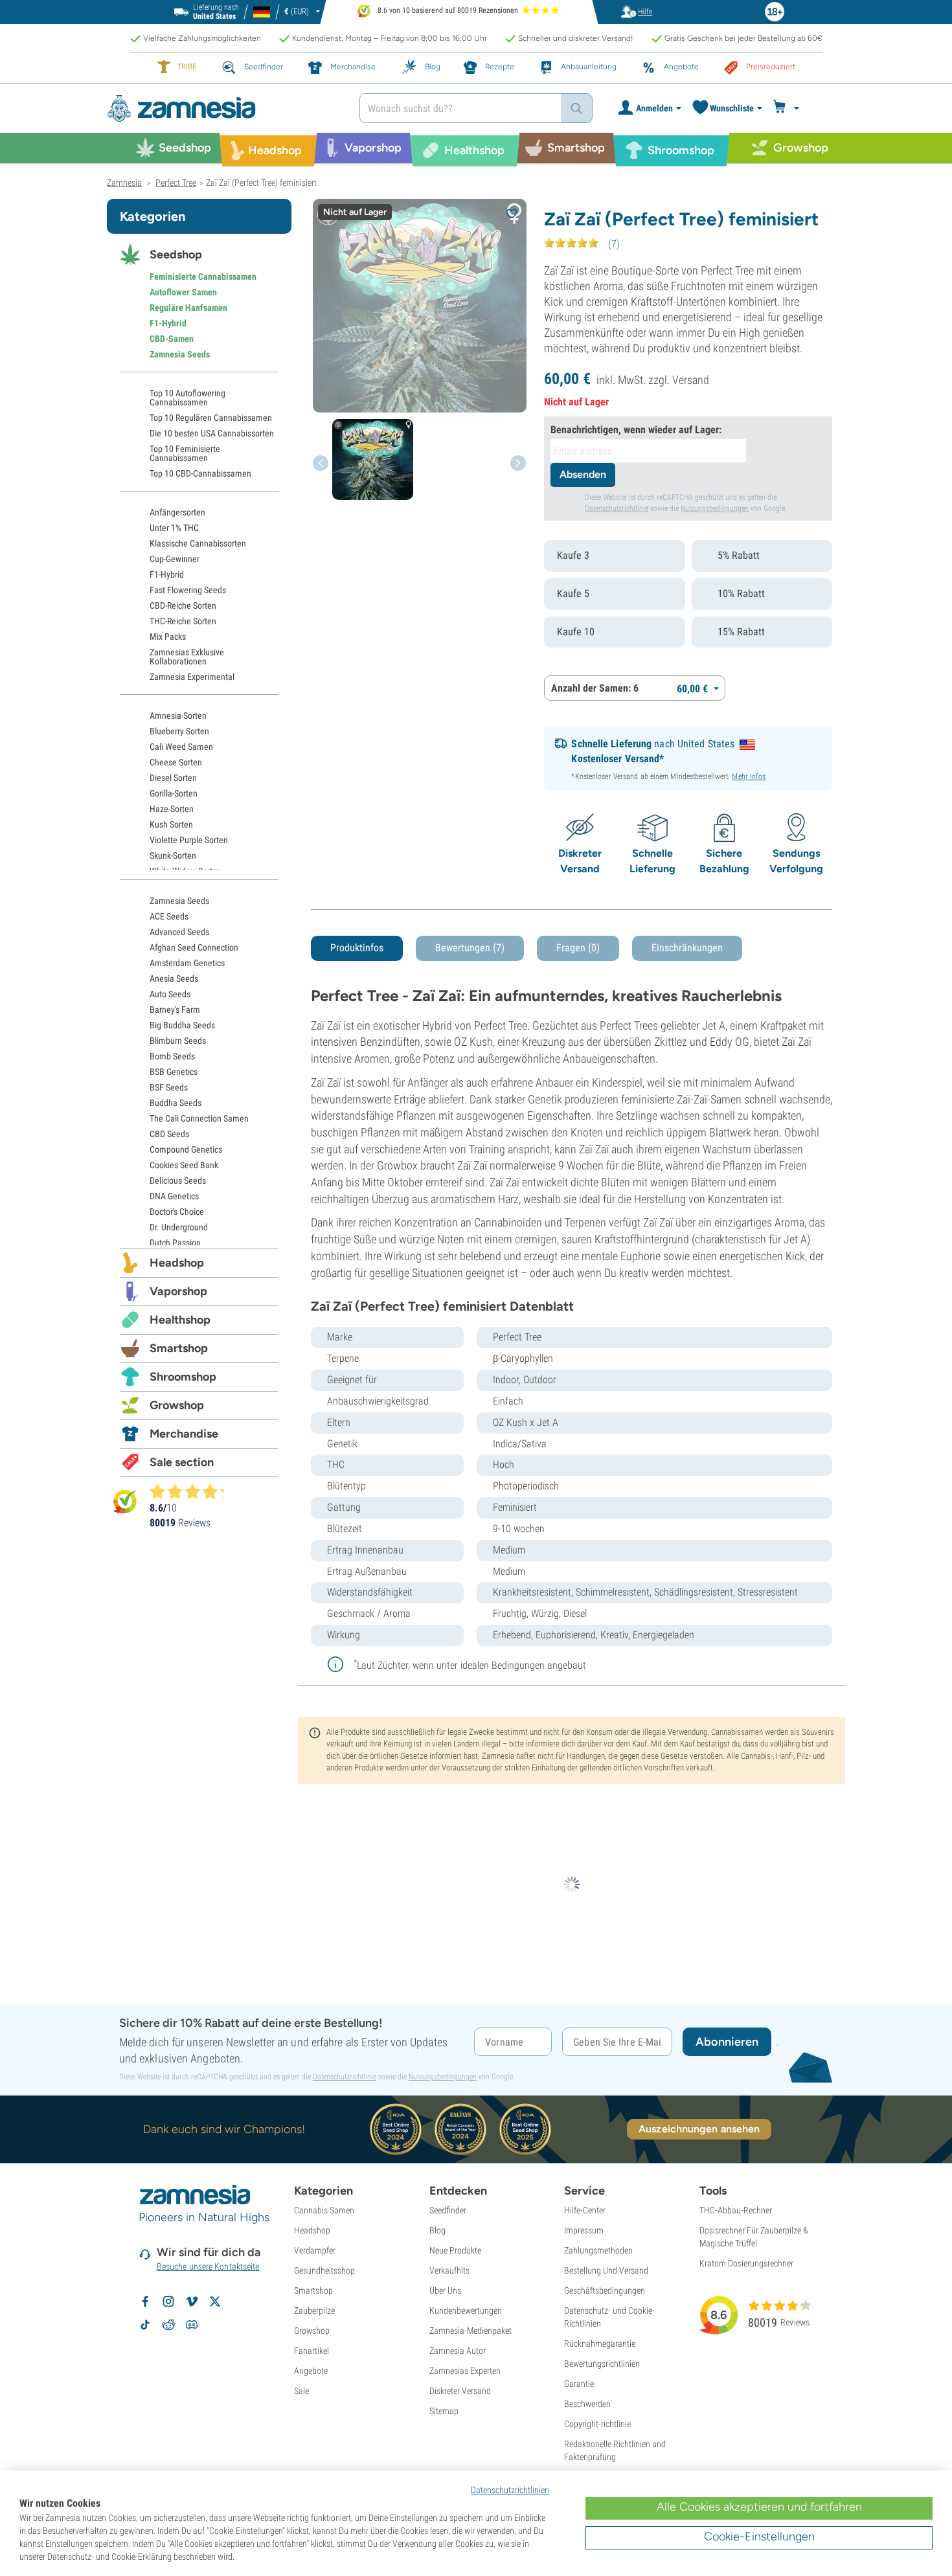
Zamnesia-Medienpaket (470, 2331)
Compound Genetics (186, 1149)
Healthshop (180, 1320)
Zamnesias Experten (465, 2371)
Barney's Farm (175, 1010)
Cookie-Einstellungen (759, 2536)
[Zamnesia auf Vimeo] (192, 2301)
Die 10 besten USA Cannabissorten (212, 433)
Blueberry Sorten (179, 731)
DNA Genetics (174, 1196)
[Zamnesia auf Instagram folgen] (168, 2301)
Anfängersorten (177, 512)
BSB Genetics (174, 1072)
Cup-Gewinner (175, 559)
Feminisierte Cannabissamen (203, 277)
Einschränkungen (687, 948)
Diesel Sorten (173, 778)
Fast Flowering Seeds (188, 590)
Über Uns (445, 2290)
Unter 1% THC (174, 528)
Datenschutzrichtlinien (510, 2490)
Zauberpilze (314, 2310)
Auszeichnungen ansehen (699, 2129)
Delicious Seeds (178, 1181)
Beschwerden (587, 2404)
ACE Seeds (169, 916)
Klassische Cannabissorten (198, 543)
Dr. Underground (179, 1227)
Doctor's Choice (177, 1212)
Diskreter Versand (460, 2391)
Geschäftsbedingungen (605, 2290)
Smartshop (179, 1348)
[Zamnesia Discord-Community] (192, 2325)
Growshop (177, 1405)
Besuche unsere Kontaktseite (208, 2266)
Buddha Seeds (176, 1103)
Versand (691, 380)
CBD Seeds (169, 1134)
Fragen (578, 948)
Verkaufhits (449, 2270)
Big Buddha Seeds (182, 1025)
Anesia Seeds (174, 978)
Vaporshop (178, 1291)
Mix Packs (168, 637)
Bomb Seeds (172, 1056)
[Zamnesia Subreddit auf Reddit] (168, 2325)
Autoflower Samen (183, 292)
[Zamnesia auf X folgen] (215, 2301)
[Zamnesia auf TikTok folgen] (145, 2325)
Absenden (583, 474)
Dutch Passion (175, 1243)
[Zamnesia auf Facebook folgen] (145, 2301)
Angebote (311, 2371)
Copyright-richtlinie (597, 2424)
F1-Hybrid (168, 323)
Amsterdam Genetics (187, 963)
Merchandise (184, 1434)
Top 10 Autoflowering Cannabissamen (187, 398)
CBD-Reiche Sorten (183, 605)
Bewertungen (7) (470, 948)
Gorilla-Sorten (174, 793)
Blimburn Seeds (178, 1041)
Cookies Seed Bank (184, 1165)
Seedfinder (448, 2210)
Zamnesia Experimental (192, 677)
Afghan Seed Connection (194, 947)
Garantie (579, 2384)
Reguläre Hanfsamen (188, 308)
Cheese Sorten (176, 762)
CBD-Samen (172, 339)
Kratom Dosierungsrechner (746, 2263)
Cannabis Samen (324, 2210)
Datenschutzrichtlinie (617, 508)
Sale (301, 2391)
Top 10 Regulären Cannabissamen (211, 418)
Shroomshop (183, 1377)
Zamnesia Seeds (180, 354)
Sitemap (444, 2411)
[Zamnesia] (223, 108)
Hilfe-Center (585, 2210)
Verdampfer (315, 2250)
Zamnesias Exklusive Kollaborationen (187, 657)
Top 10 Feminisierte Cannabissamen (185, 453)
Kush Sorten (171, 824)
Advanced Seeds (179, 932)
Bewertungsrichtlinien (602, 2364)
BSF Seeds (169, 1087)
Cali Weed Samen (181, 747)
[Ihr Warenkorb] (788, 108)
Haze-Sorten (172, 809)
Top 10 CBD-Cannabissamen (200, 473)
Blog (437, 2230)
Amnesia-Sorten (178, 716)
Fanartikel (312, 2351)
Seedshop (176, 254)
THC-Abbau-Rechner (736, 2210)
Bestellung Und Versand (606, 2270)
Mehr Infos (749, 776)
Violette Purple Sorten (189, 840)
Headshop (177, 1263)
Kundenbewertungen (466, 2310)
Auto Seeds (170, 994)
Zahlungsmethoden (598, 2250)
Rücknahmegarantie (600, 2344)
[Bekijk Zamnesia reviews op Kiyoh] (125, 1501)
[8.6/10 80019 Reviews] (192, 1491)
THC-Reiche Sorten (183, 621)
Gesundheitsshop (324, 2270)
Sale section (182, 1462)
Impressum (584, 2230)
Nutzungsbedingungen (715, 508)
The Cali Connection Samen (199, 1118)
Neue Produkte (455, 2250)
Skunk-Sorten (173, 855)
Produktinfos (357, 948)
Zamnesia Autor (458, 2351)
